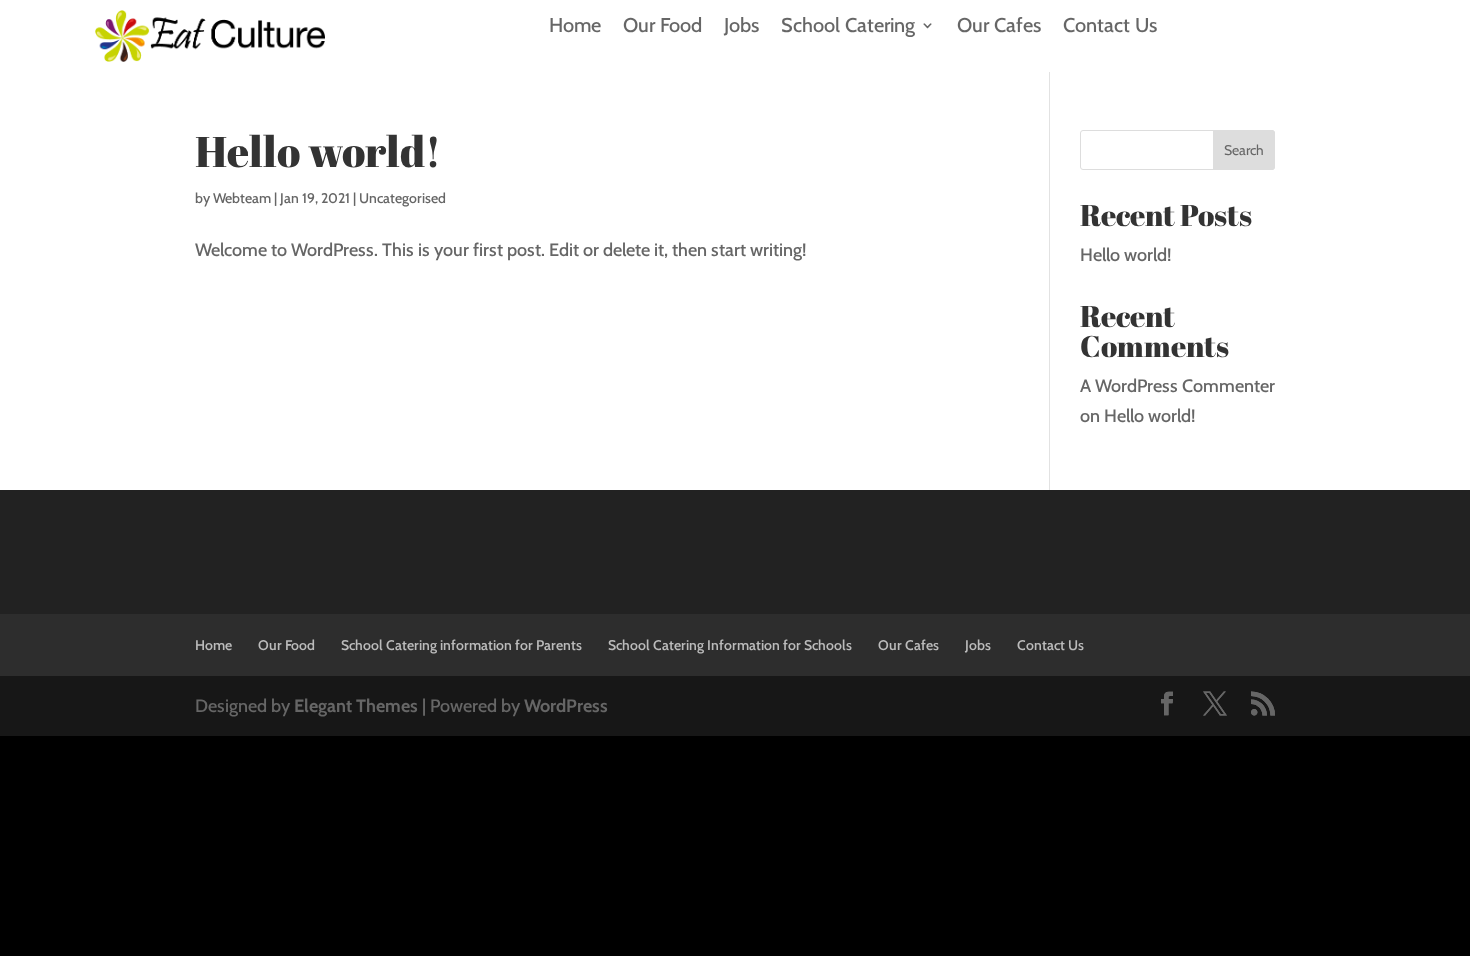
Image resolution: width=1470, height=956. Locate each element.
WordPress (566, 706)
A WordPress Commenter (1177, 386)
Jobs (741, 27)
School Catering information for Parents (461, 645)
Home (575, 27)
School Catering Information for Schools (730, 645)
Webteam (242, 198)
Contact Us (1110, 27)
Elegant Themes (356, 706)
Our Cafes (999, 27)
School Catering (848, 27)
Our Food (662, 27)
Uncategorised (402, 198)
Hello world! (318, 151)
